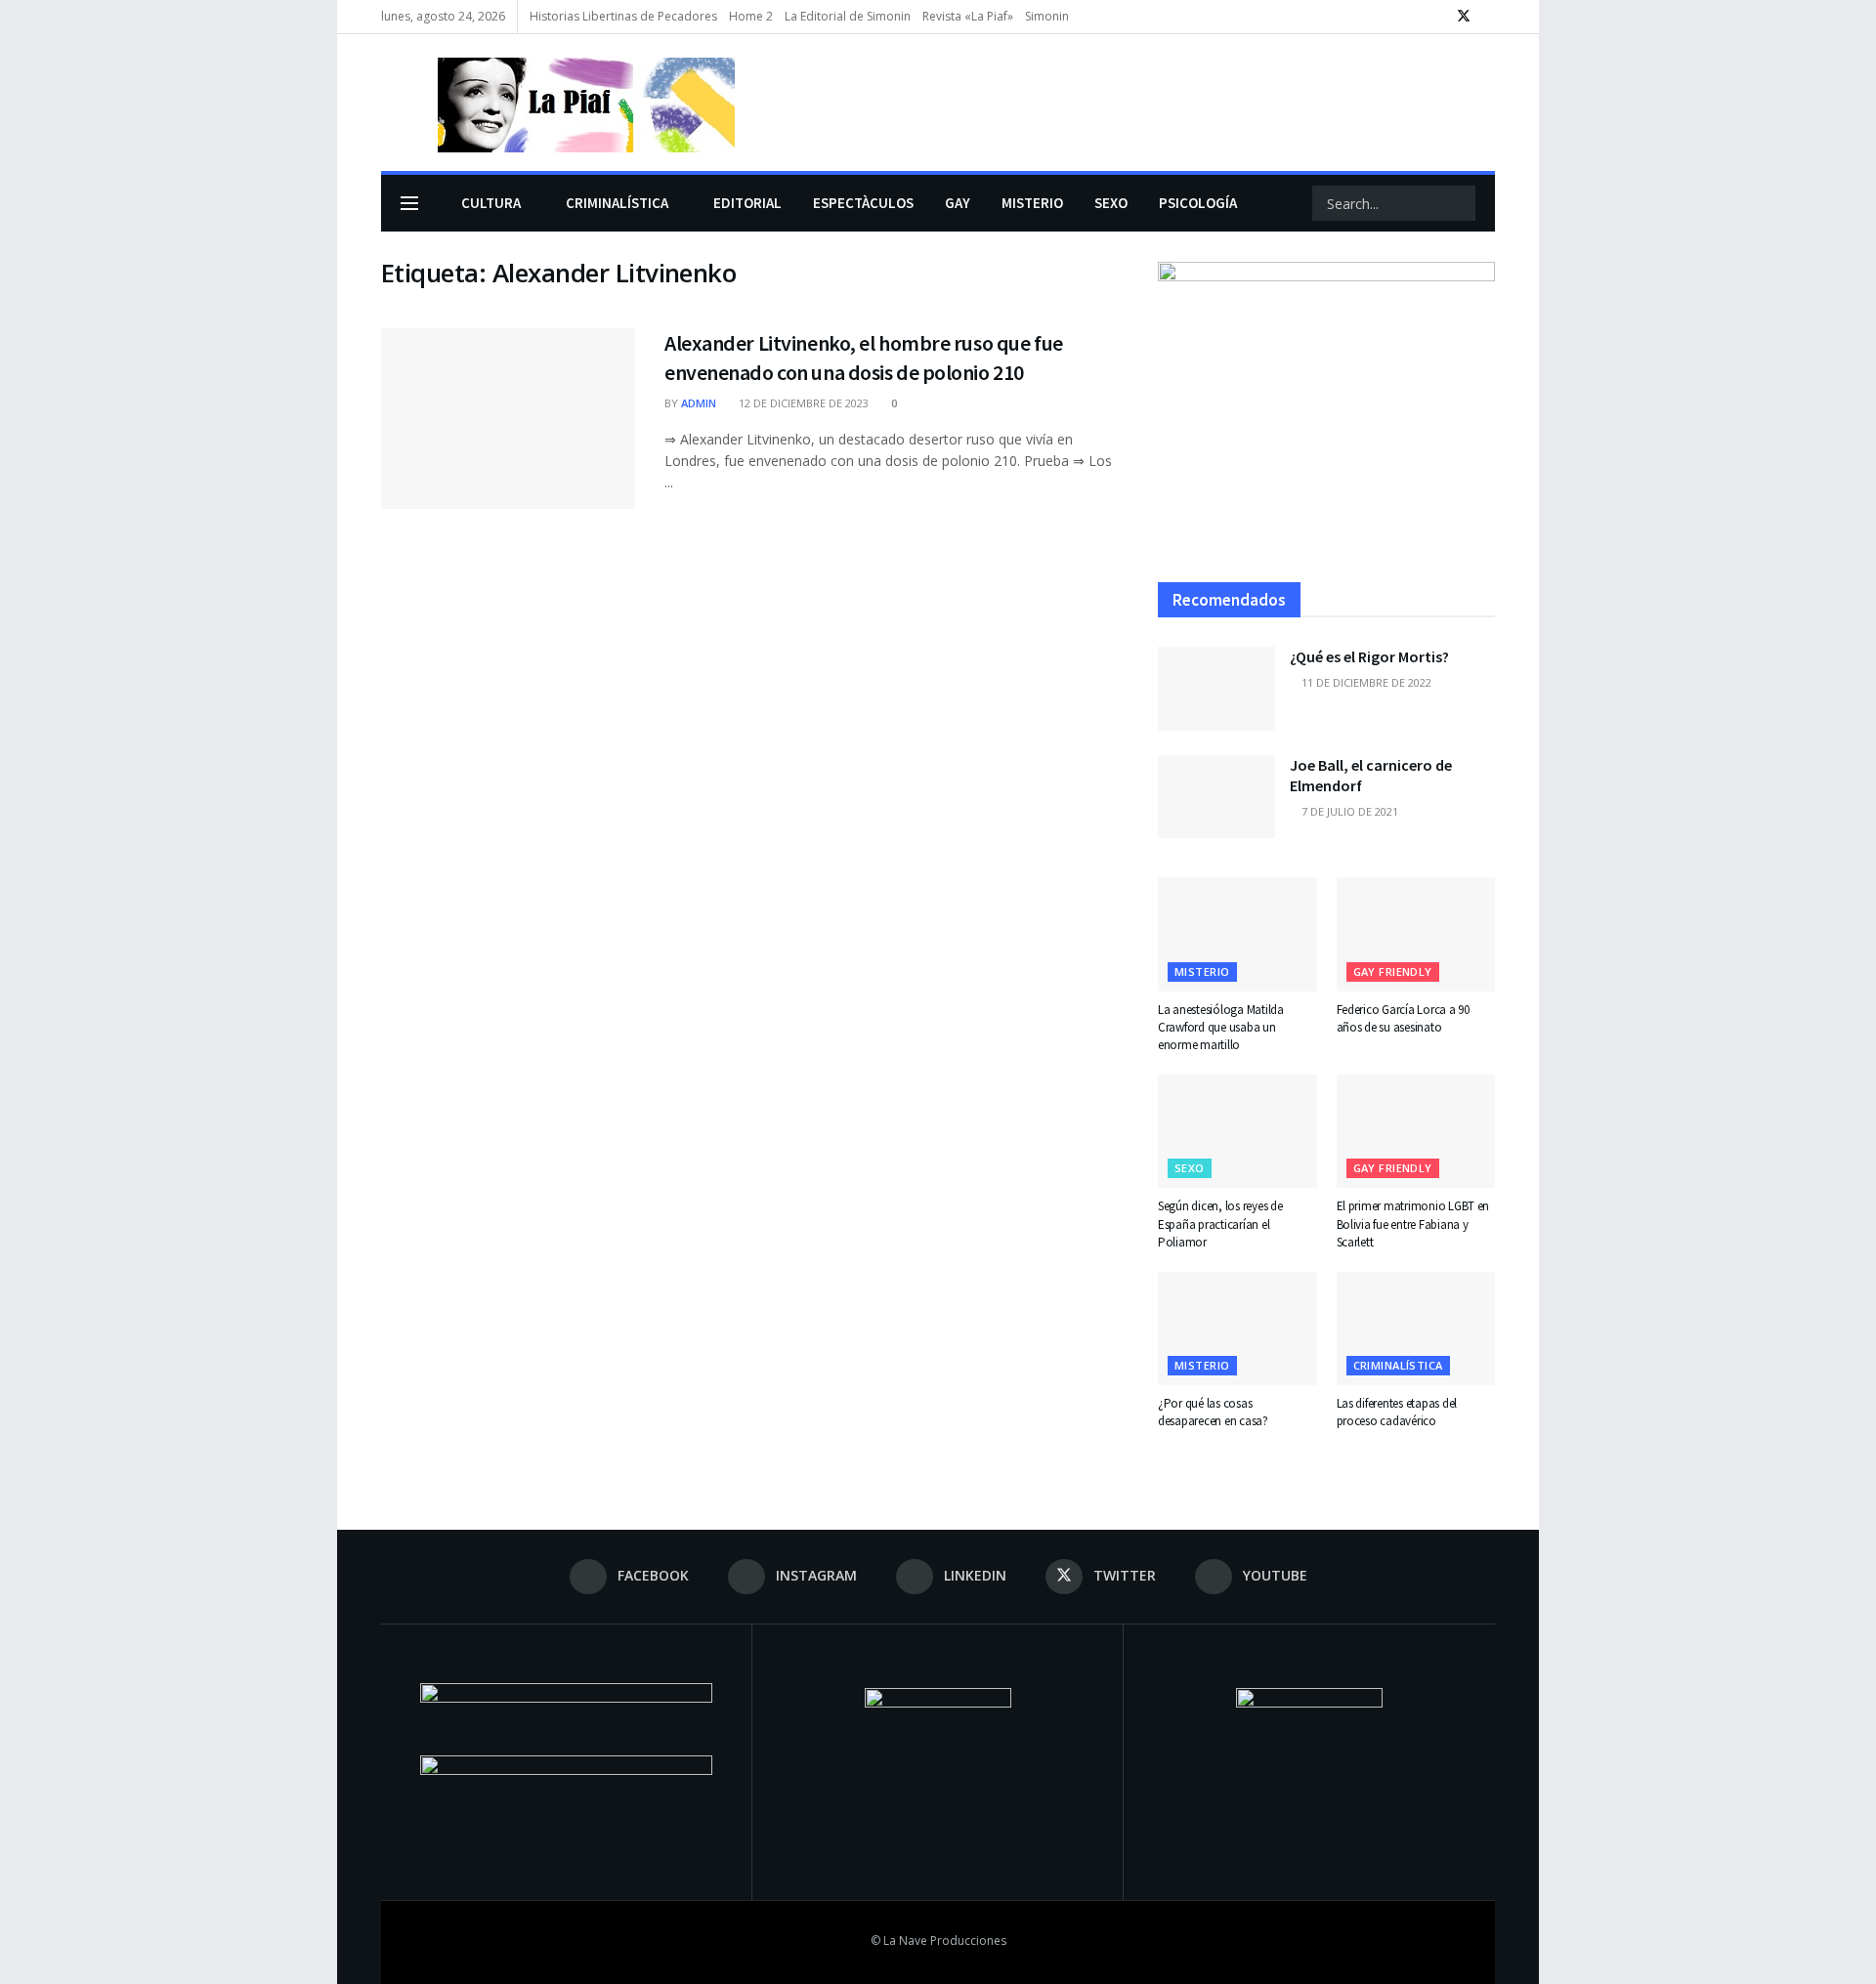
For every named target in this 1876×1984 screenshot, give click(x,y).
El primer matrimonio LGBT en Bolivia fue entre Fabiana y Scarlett (1413, 1224)
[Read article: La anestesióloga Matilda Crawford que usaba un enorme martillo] (1237, 934)
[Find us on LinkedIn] (1438, 17)
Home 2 (751, 16)
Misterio (1202, 971)
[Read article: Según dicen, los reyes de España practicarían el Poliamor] (1237, 1131)
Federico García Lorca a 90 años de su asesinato (1403, 1018)
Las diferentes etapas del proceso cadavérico (1397, 1412)
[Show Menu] (409, 203)
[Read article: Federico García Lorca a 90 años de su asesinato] (1416, 934)
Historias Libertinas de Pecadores (623, 16)
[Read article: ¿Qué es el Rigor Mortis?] (1216, 689)
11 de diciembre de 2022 (1365, 682)
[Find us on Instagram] (1413, 17)
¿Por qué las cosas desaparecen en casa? (1213, 1412)
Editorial (747, 203)
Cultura (491, 203)
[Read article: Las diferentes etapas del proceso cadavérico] (1416, 1329)
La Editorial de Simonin (848, 16)
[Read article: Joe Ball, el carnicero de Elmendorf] (1216, 797)
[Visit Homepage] (558, 103)
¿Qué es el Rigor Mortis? (1369, 656)
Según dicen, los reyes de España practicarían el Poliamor (1220, 1224)
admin (699, 403)
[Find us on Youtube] (1490, 17)
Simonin (1047, 16)
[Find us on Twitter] (1464, 17)
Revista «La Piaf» (968, 16)
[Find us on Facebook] (1389, 17)
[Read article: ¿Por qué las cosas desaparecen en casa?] (1237, 1329)
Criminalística (617, 203)
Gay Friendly (1393, 971)
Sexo (1190, 1168)
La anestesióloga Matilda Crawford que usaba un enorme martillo (1221, 1027)
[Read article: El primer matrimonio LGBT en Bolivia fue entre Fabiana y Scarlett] (1416, 1131)
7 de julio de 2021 (1348, 811)
